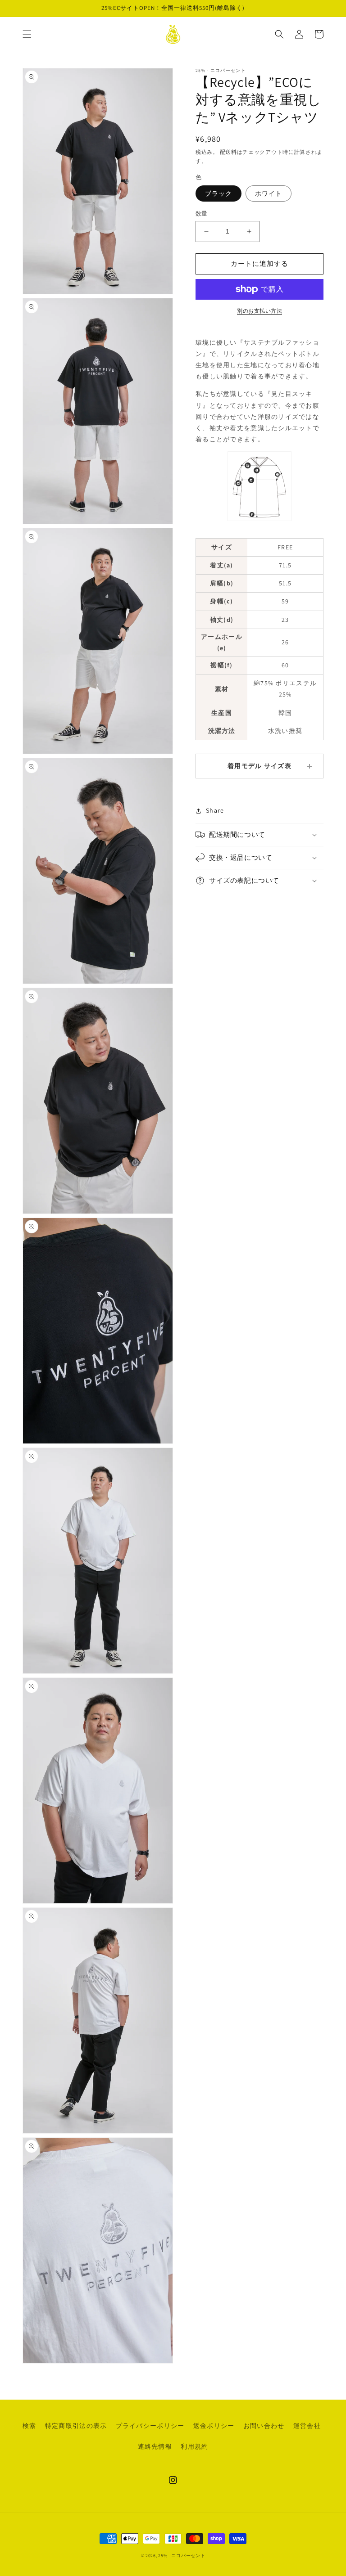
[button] (27, 34)
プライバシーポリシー (150, 2426)
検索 (30, 2426)
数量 (202, 214)
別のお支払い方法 (259, 311)
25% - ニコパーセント (182, 2556)
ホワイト (269, 193)
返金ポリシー (214, 2426)
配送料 (228, 152)
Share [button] (215, 810)
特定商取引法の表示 (76, 2426)
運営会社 (307, 2426)
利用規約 (194, 2446)
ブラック (219, 193)
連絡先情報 (155, 2446)
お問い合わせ (264, 2426)
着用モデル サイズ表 (259, 766)
